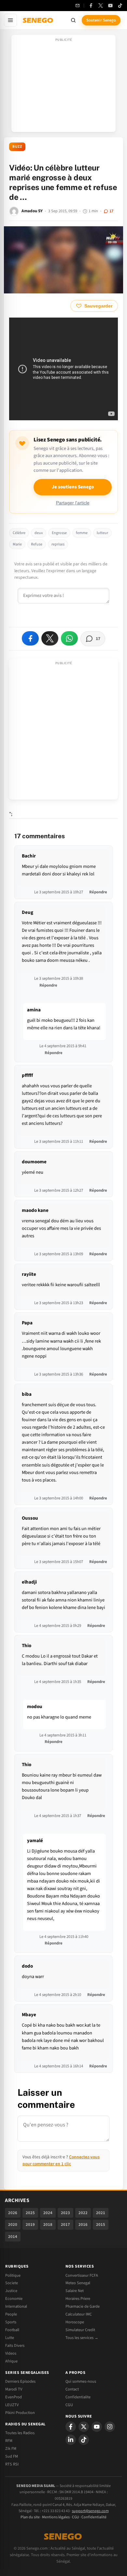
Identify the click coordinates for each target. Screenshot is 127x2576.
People (11, 2314)
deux (39, 533)
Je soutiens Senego (73, 487)
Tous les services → (82, 2338)
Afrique (11, 2361)
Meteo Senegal (78, 2283)
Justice (11, 2291)
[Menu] (10, 20)
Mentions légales (56, 2517)
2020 (13, 2225)
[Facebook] (91, 6)
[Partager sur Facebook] (30, 638)
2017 (65, 2225)
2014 (13, 2237)
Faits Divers (15, 2345)
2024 (48, 2213)
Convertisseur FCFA (82, 2275)
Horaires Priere (78, 2299)
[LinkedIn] (71, 2440)
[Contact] (78, 6)
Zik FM (11, 2449)
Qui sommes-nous (81, 2381)
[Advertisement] (63, 85)
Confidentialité (94, 2517)
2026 (13, 2213)
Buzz (17, 147)
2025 (30, 2213)
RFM (9, 2441)
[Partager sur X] (50, 638)
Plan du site (30, 2517)
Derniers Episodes (20, 2381)
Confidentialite (78, 2397)
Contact (72, 2389)
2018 (48, 2225)
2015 (101, 2225)
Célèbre (19, 533)
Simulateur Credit (80, 2330)
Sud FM (12, 2456)
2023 (65, 2213)
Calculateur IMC (79, 2314)
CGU (69, 2405)
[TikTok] (120, 6)
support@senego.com (90, 2511)
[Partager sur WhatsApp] (69, 638)
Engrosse (59, 533)
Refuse (37, 544)
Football (12, 2330)
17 (111, 211)
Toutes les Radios (20, 2433)
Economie (14, 2299)
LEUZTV (12, 2405)
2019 (30, 2225)
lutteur (102, 533)
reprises (58, 544)
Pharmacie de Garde (83, 2306)
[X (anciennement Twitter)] (101, 6)
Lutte (10, 2338)
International (16, 2306)
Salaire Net (75, 2291)
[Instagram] (110, 2427)
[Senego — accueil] (38, 20)
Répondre (98, 892)
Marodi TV (14, 2389)
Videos (11, 2353)
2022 (83, 2213)
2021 (101, 2213)
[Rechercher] (73, 20)
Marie (17, 544)
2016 (83, 2225)
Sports (11, 2322)
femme (82, 533)
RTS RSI (12, 2464)
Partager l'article (73, 503)
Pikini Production (20, 2413)
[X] (84, 2427)
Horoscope (75, 2322)
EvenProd (14, 2397)
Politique (13, 2275)
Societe (12, 2283)
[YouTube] (110, 6)
